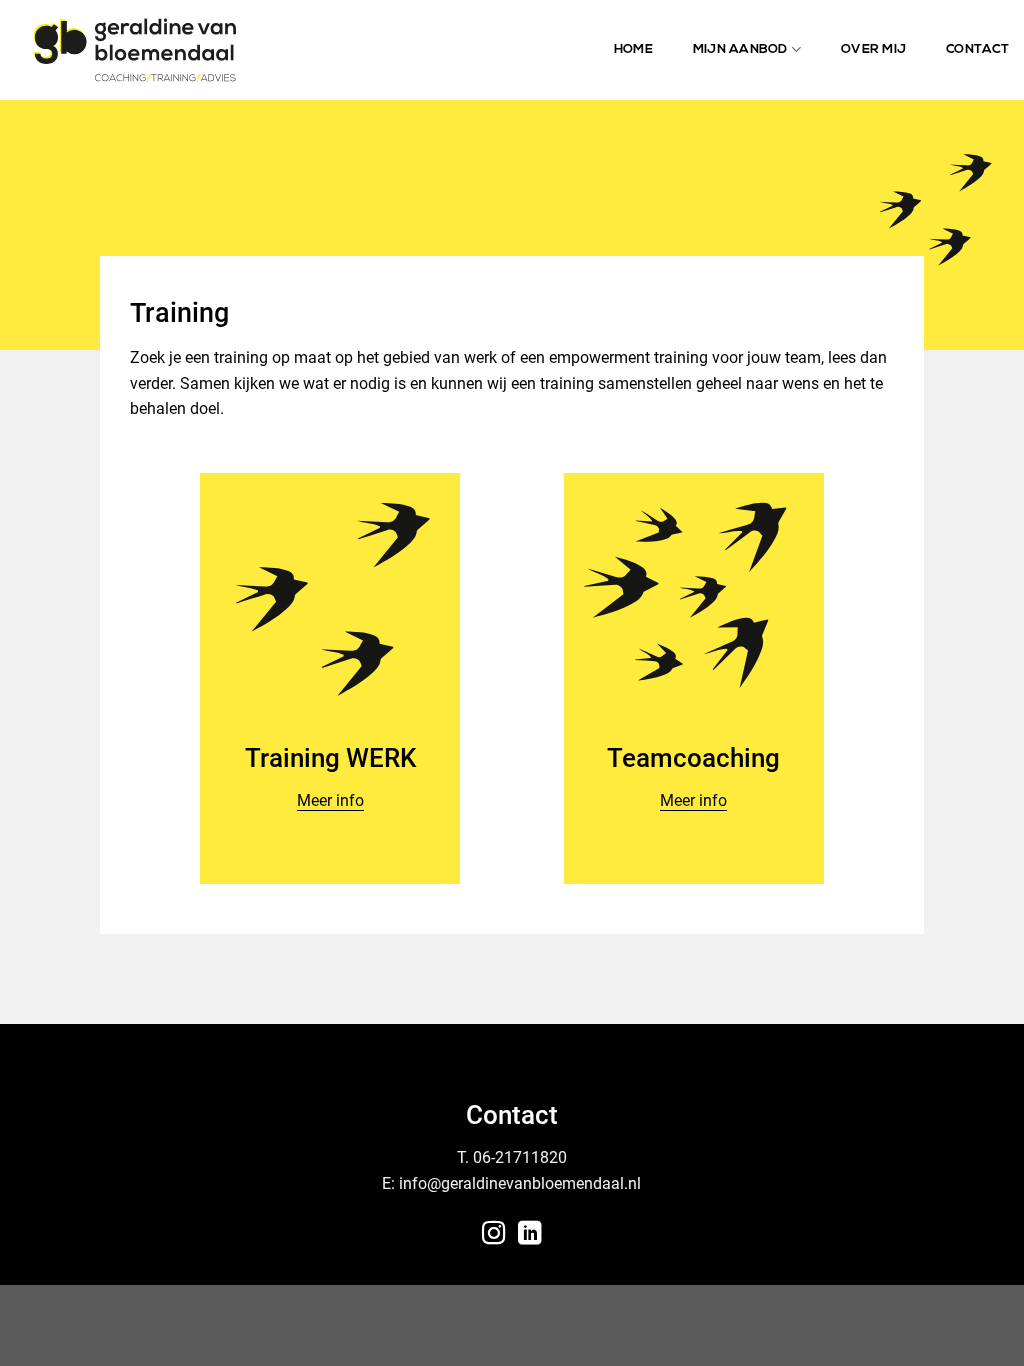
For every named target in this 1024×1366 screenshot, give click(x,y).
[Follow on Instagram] (494, 1235)
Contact (977, 49)
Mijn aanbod (740, 49)
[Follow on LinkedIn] (530, 1235)
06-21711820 (520, 1157)
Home (633, 49)
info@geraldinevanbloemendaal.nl (520, 1183)
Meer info (330, 800)
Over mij (873, 49)
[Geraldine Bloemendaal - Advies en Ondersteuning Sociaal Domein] (134, 49)
